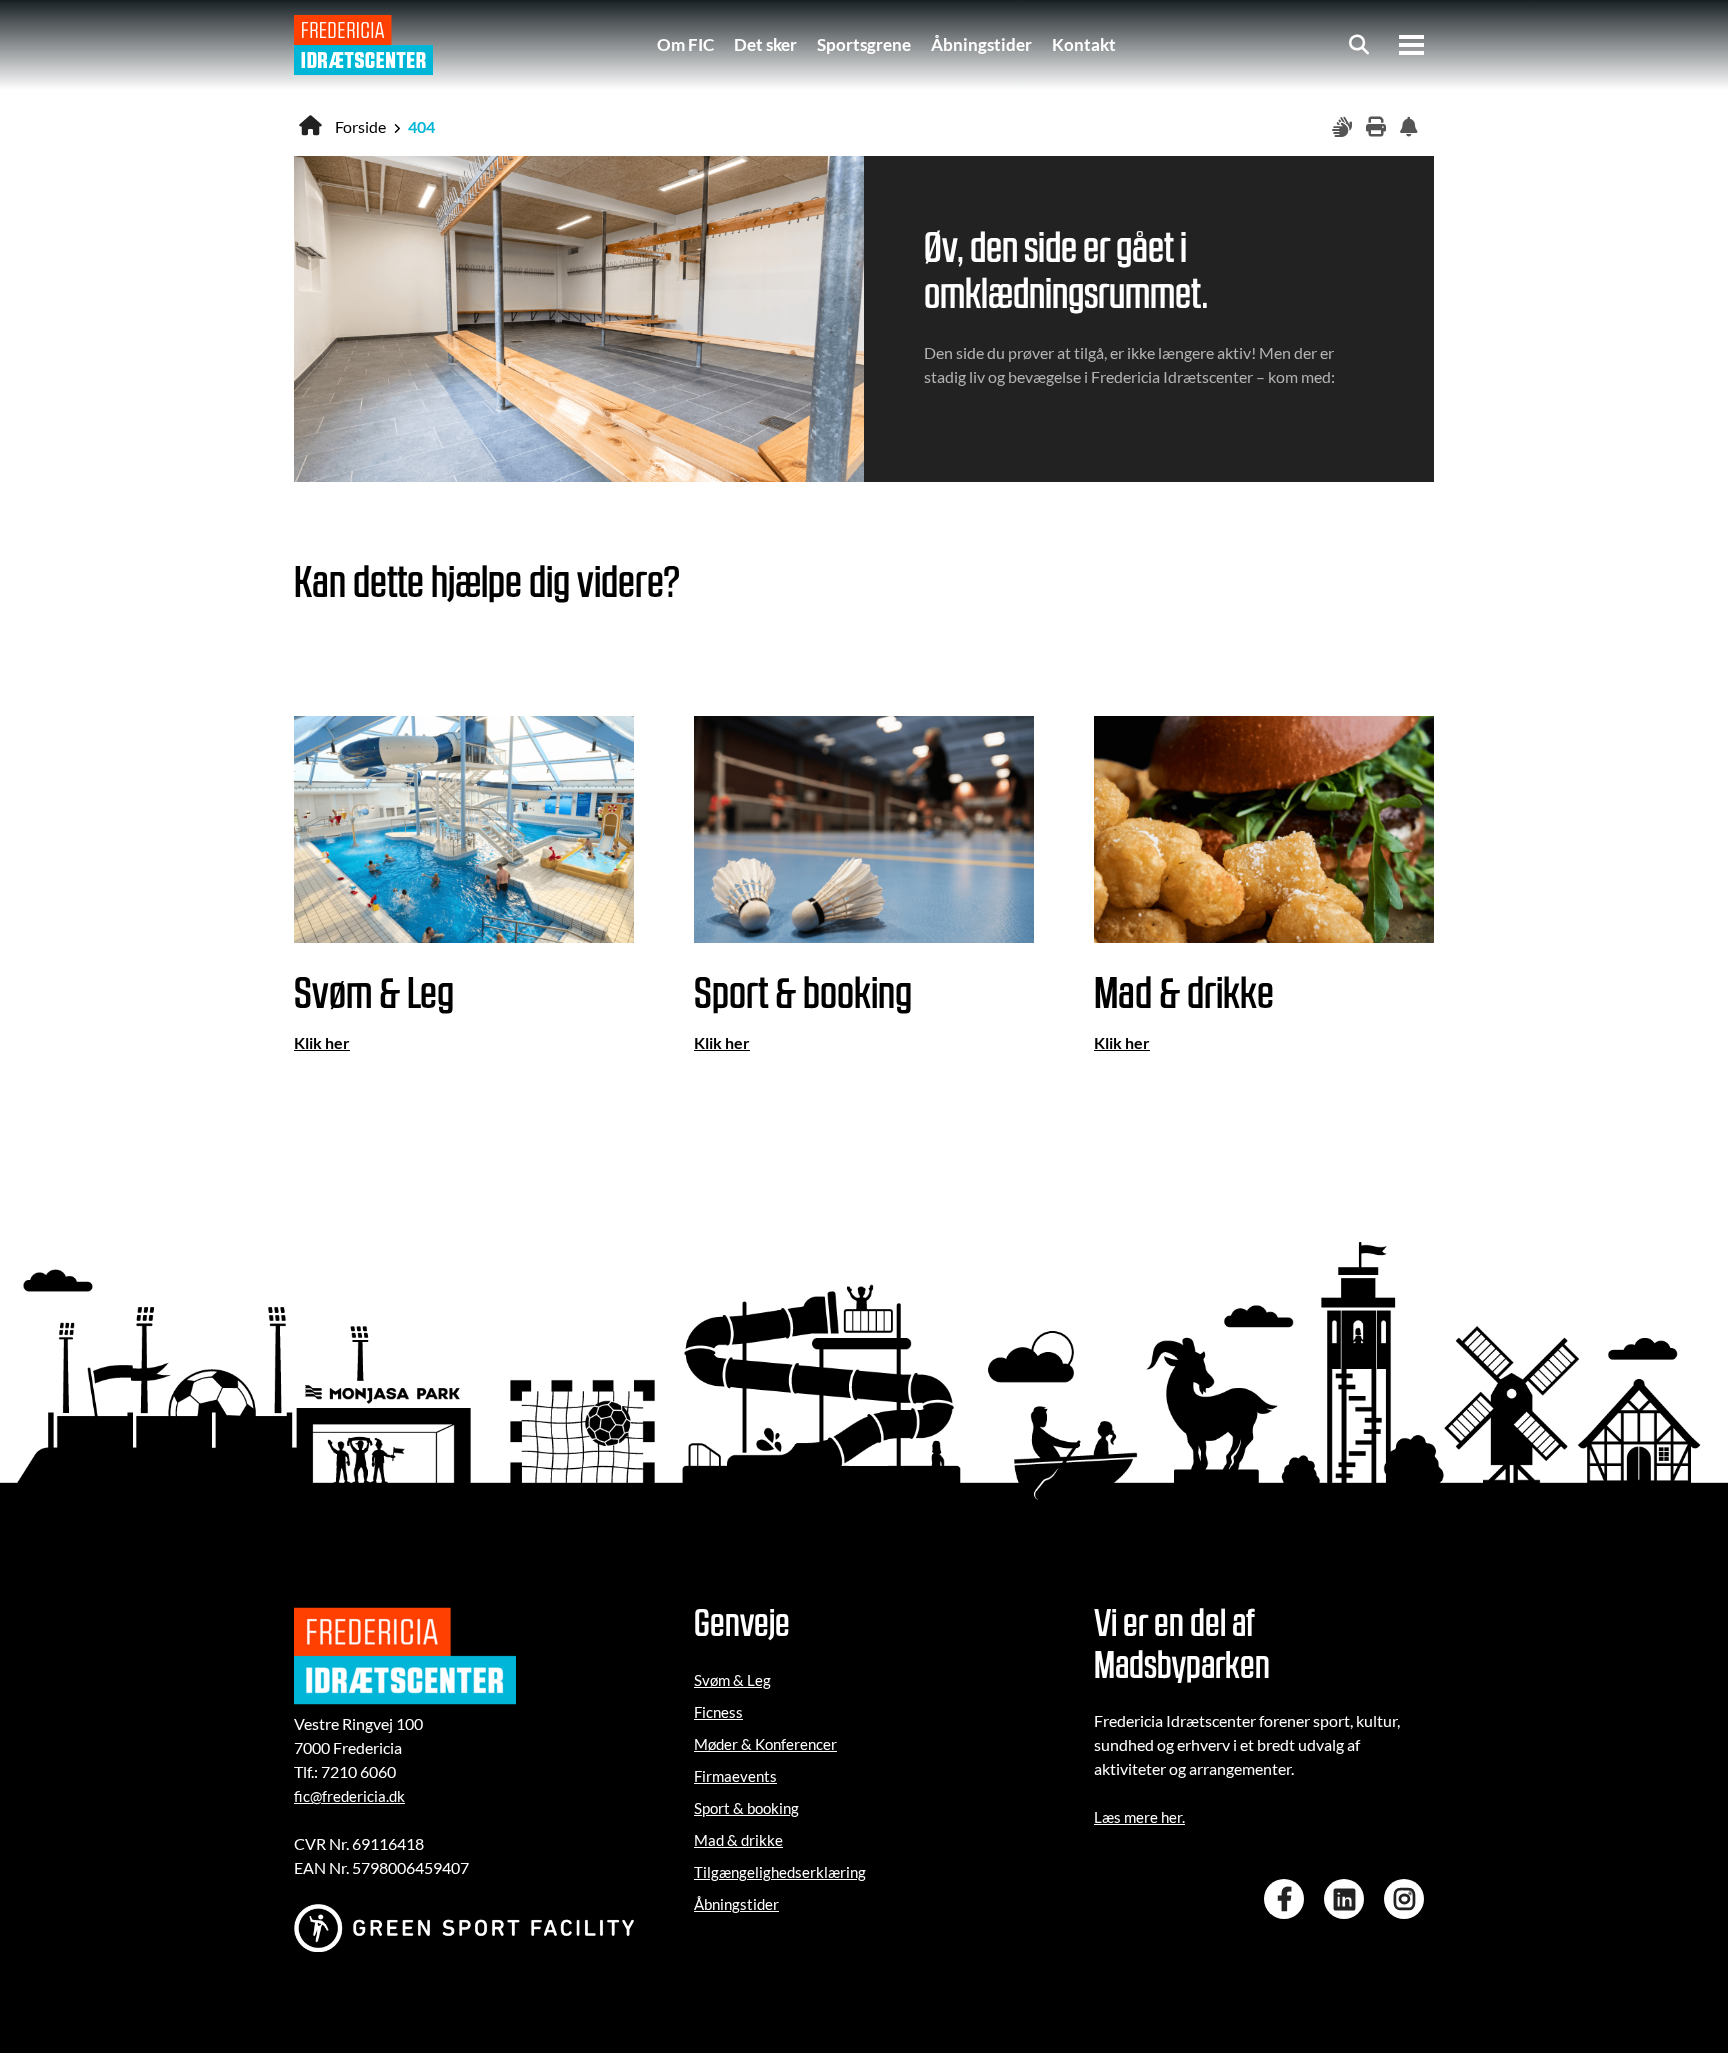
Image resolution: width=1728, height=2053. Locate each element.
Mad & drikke (738, 1840)
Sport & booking (746, 1808)
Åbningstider (981, 44)
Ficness (718, 1712)
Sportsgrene (864, 44)
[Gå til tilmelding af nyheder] (1412, 127)
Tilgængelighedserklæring (780, 1872)
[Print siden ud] (1378, 127)
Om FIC (685, 44)
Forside (360, 126)
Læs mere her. (1139, 1817)
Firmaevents (735, 1776)
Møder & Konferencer (765, 1744)
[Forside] (363, 45)
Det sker (765, 44)
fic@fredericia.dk (349, 1796)
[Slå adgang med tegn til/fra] (1344, 127)
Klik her (322, 1042)
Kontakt (1084, 44)
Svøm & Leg (732, 1680)
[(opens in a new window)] (1289, 1899)
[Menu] (1411, 45)
